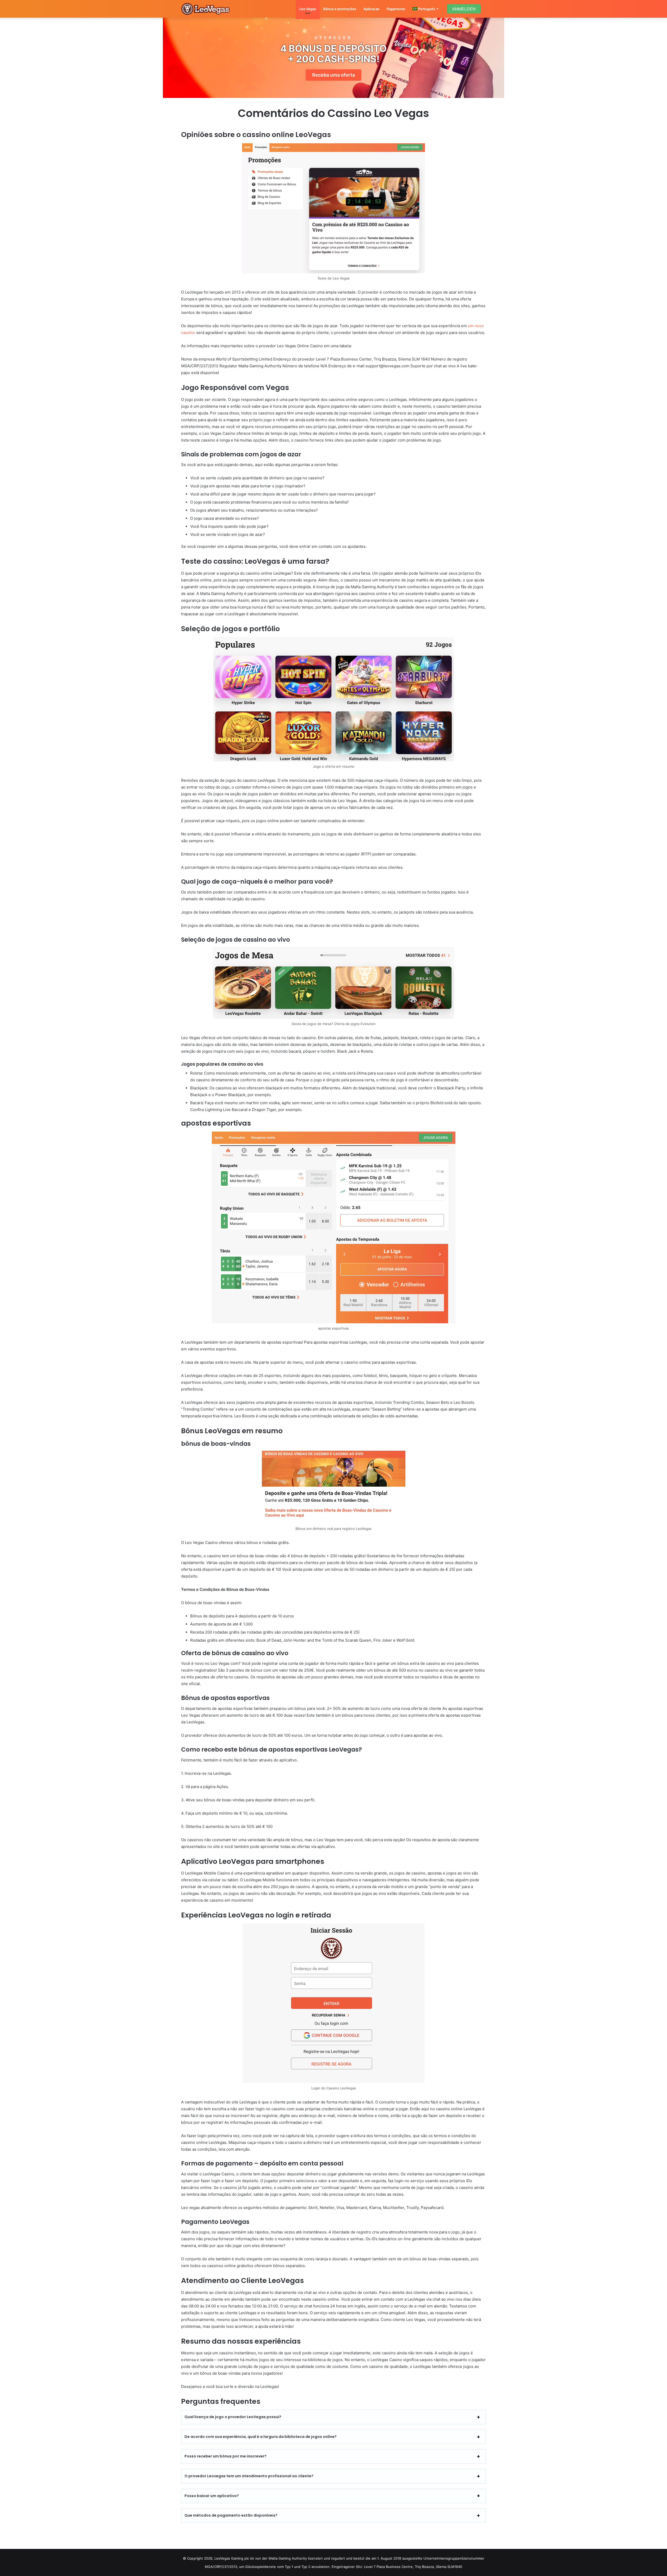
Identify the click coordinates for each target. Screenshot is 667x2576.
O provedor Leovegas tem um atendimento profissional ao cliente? (249, 2476)
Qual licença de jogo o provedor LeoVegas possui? (233, 2417)
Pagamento (396, 9)
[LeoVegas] (206, 9)
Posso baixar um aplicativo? (212, 2496)
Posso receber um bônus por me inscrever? (226, 2456)
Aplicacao (371, 9)
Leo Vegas (308, 9)
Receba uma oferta (333, 75)
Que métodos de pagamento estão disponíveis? (231, 2515)
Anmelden (464, 9)
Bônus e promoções (340, 9)
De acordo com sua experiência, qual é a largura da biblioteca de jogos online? (261, 2437)
